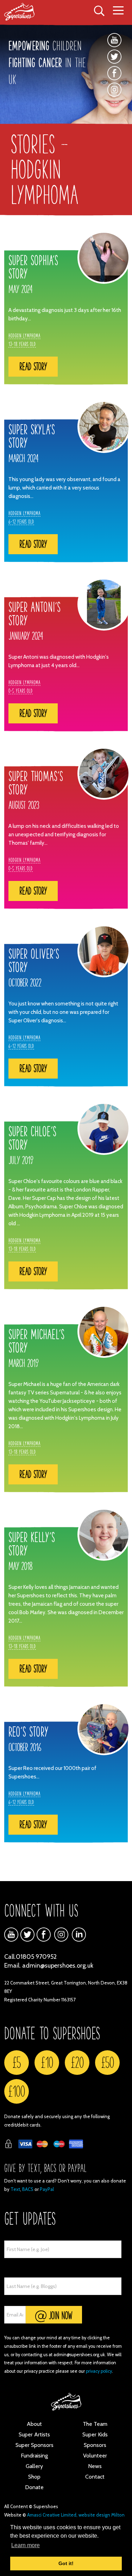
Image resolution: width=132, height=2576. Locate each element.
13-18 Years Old (22, 344)
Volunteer (95, 2456)
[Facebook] (114, 73)
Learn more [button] (26, 2545)
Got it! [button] (66, 2563)
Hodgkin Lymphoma (24, 335)
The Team (95, 2424)
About (34, 2424)
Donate (34, 2487)
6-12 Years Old (21, 522)
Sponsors (95, 2445)
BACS (28, 2189)
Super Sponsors (34, 2445)
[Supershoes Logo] (24, 12)
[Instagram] (114, 95)
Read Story (33, 366)
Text (15, 2189)
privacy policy (99, 2371)
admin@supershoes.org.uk (58, 1965)
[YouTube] (114, 40)
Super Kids (95, 2434)
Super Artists (34, 2434)
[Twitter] (114, 57)
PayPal (47, 2189)
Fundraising (34, 2456)
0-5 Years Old (21, 691)
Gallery (34, 2466)
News (95, 2466)
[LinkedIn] (79, 1935)
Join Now (59, 2315)
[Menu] (118, 11)
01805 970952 (36, 1957)
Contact (95, 2477)
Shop (34, 2477)
